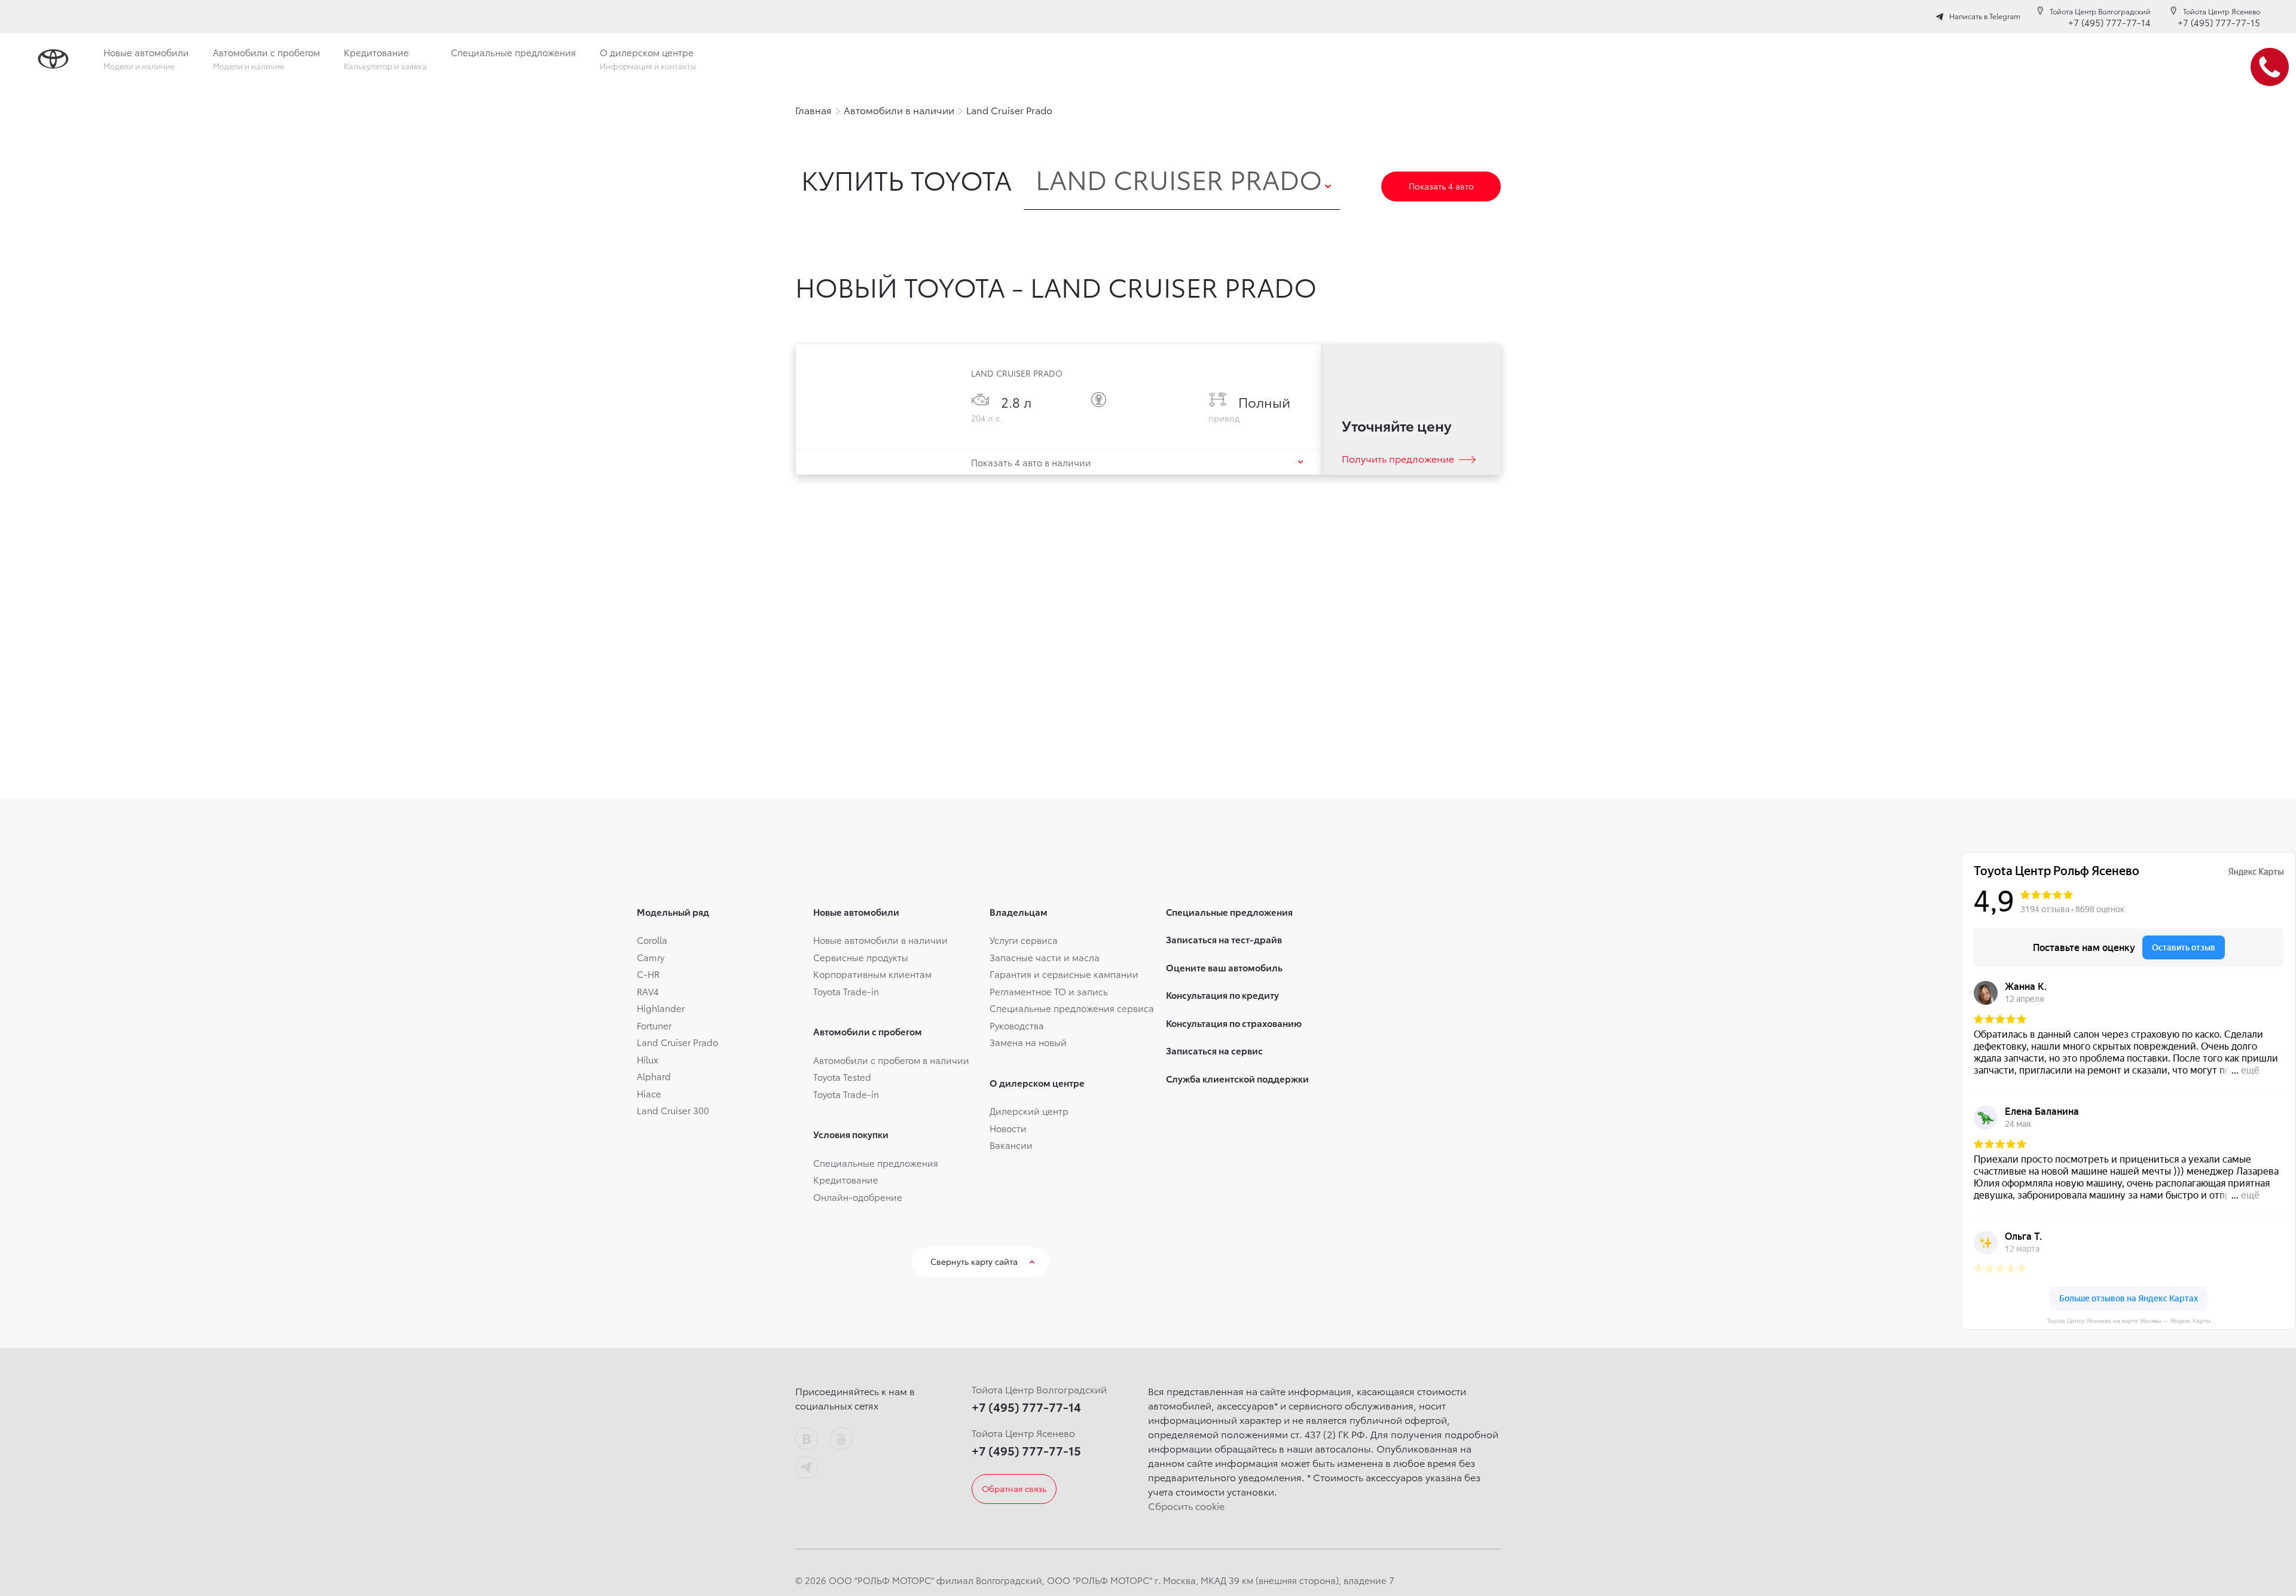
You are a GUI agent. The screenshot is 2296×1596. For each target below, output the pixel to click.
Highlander (661, 1008)
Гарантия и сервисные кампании (1064, 974)
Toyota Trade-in (846, 991)
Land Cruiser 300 (673, 1110)
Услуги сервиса (1024, 940)
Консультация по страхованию (1234, 1023)
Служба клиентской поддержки (1237, 1078)
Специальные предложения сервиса (1072, 1008)
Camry (651, 957)
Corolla (652, 940)
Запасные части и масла (1045, 957)
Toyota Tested (842, 1077)
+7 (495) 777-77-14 (2109, 22)
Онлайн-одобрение (858, 1197)
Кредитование (846, 1179)
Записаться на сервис (1214, 1050)
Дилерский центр (1029, 1111)
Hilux (648, 1059)
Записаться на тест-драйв (1224, 939)
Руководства (1017, 1025)
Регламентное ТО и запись (1049, 991)
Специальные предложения (876, 1163)
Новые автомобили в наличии (880, 940)
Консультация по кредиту (1222, 995)
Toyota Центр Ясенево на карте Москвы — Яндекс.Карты (2129, 1321)
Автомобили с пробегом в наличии (891, 1060)
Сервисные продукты (861, 957)
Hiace (649, 1093)
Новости (1008, 1128)
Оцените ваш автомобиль (1224, 967)
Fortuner (654, 1025)
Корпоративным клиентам (872, 974)
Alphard (654, 1076)
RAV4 (648, 991)
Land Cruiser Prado (677, 1042)
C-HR (648, 974)
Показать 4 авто (1441, 186)
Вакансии (1011, 1145)
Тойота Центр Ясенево (2222, 11)
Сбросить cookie (1186, 1505)
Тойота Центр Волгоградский (2100, 11)
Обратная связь (1014, 1488)
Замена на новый (1028, 1042)
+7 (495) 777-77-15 (2219, 22)
